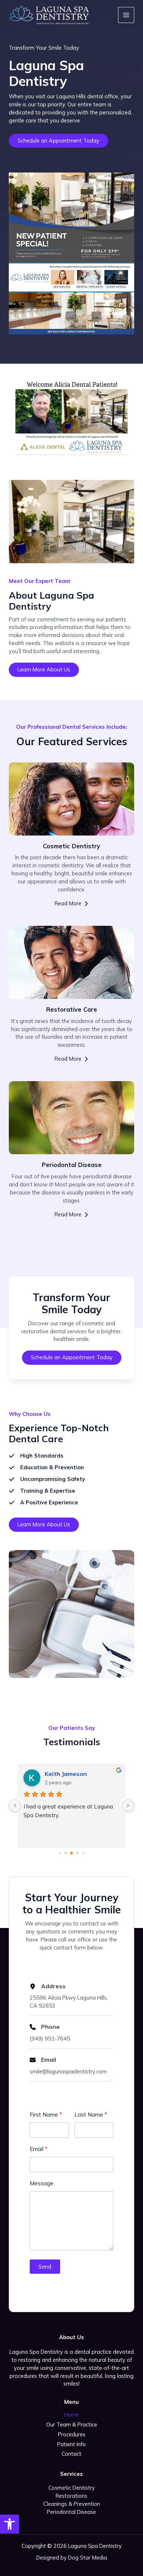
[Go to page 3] (78, 1853)
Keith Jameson (66, 1774)
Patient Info (71, 2444)
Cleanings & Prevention (72, 2504)
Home (71, 2415)
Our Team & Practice (72, 2425)
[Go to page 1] (66, 1853)
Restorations (71, 2496)
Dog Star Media (88, 2558)
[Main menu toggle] (126, 15)
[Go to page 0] (60, 1853)
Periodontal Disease (71, 2512)
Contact (71, 2454)
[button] (10, 2524)
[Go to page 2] (71, 1853)
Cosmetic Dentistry (72, 2488)
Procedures (72, 2434)
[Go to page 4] (83, 1853)
